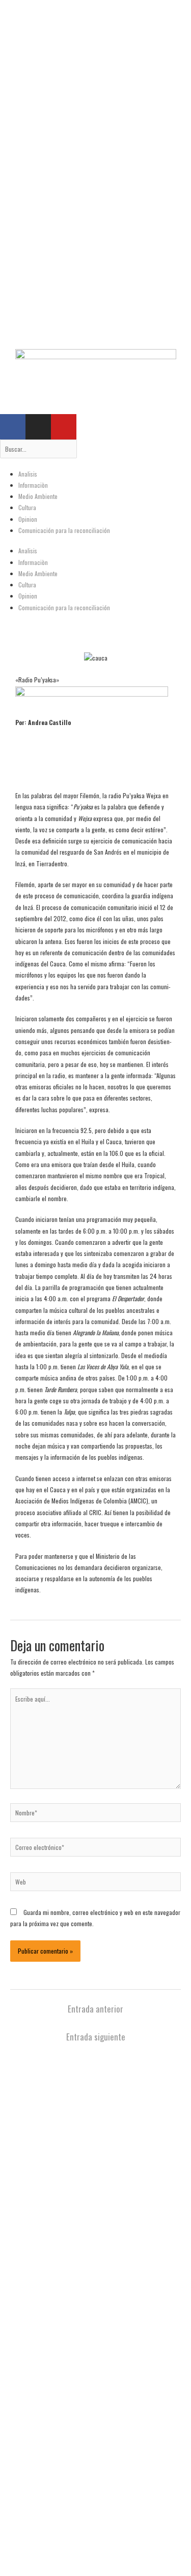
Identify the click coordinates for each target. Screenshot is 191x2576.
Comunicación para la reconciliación (64, 530)
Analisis (28, 474)
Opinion (28, 519)
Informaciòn (33, 485)
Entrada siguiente (96, 2037)
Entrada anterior (95, 2009)
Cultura (27, 507)
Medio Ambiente (38, 496)
